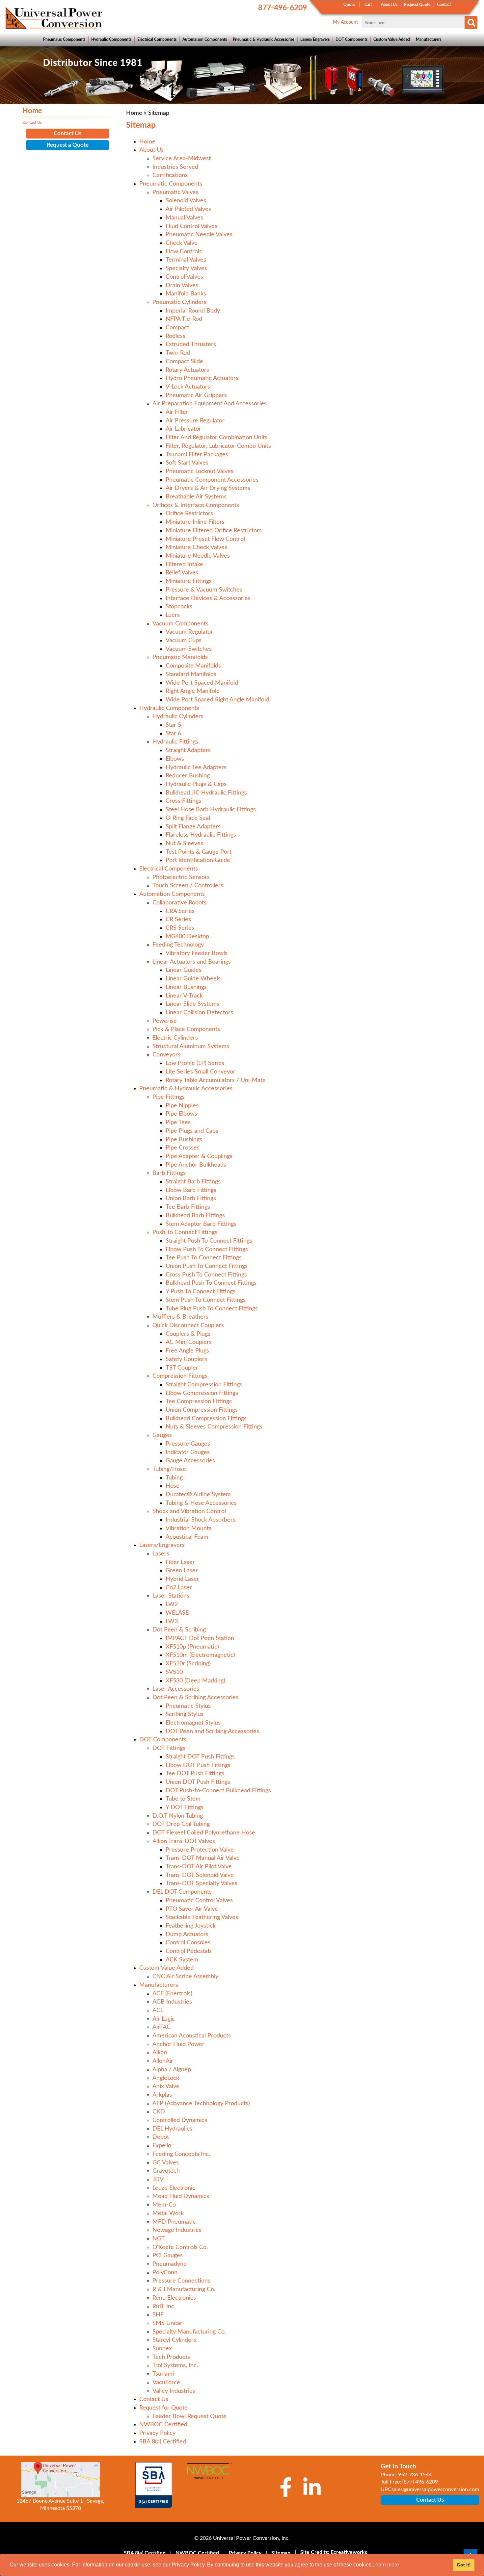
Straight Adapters (188, 750)
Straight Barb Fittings (193, 1182)
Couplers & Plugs (188, 1334)
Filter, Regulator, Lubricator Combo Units (218, 446)
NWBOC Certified (163, 2425)
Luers (173, 615)
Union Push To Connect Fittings (207, 1266)
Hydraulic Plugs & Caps (196, 784)
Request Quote (417, 5)
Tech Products (171, 2357)
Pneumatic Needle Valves (199, 235)
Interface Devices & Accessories (208, 598)
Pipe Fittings (169, 1097)
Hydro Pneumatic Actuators (202, 378)
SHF (158, 2315)
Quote (349, 5)
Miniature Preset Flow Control (205, 539)
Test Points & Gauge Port (199, 852)
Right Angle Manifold (193, 691)
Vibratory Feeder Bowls (197, 953)
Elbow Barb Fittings (191, 1190)
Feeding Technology (178, 945)
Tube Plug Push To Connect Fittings (212, 1309)
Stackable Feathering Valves (202, 1917)
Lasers (161, 1554)
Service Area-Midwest (182, 159)
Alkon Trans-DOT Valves (184, 1841)
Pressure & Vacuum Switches (204, 590)
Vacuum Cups (184, 641)
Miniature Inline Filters (195, 522)
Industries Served (175, 167)
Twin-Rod (178, 353)
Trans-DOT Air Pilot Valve (199, 1867)
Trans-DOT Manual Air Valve (203, 1858)
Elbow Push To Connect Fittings (207, 1250)
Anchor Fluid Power (178, 2044)
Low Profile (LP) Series (195, 1063)
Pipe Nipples (182, 1106)
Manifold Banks (186, 294)
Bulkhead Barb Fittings (195, 1216)
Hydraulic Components (111, 39)
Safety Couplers (186, 1359)
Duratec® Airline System (198, 1495)
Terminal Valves (186, 260)
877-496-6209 (282, 8)
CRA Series (180, 911)
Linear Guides (184, 970)
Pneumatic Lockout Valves (200, 471)
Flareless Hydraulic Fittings (201, 835)
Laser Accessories (176, 1689)
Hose (173, 1486)
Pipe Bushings (184, 1140)
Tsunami (163, 2374)
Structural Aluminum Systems (191, 1047)
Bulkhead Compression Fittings (206, 1419)
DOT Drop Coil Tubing (181, 1824)
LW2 (172, 1604)
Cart (368, 5)
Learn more (386, 2565)
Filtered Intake (184, 565)
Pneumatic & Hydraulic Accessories (264, 39)
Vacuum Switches (189, 649)
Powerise (165, 1021)
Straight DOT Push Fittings (200, 1757)
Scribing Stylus (185, 1714)
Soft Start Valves (187, 463)
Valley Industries (174, 2391)
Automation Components (205, 39)
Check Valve (182, 243)
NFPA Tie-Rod (184, 319)
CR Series (178, 920)
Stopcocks (179, 607)
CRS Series (180, 928)
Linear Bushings (186, 987)
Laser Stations (171, 1596)
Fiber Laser (180, 1562)
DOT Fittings (169, 1748)
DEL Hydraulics (172, 2129)
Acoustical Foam (187, 1537)
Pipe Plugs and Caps (192, 1131)
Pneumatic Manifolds (180, 657)
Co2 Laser (179, 1588)
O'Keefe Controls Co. (180, 2247)
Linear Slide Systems (192, 1004)
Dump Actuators (187, 1934)
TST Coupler (182, 1368)
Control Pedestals (189, 1951)
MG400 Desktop (187, 937)
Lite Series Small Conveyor (201, 1072)
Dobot (161, 2137)
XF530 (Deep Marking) (195, 1681)
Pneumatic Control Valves (199, 1901)
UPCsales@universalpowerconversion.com (430, 2489)
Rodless (175, 336)
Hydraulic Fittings (175, 742)
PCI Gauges (168, 2256)
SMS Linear (167, 2323)
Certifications (170, 175)
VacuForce (166, 2383)
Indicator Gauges (188, 1452)
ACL (158, 2010)
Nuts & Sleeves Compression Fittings (214, 1427)
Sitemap (281, 2553)
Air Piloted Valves (188, 209)
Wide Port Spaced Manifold (202, 683)
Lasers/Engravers (315, 39)
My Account (345, 22)
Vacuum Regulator (189, 632)
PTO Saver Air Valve (192, 1909)
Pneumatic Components (64, 39)
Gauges (162, 1435)
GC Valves (166, 2163)
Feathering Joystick (191, 1926)
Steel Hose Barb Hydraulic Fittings (211, 810)
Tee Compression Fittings (199, 1402)
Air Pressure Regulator (195, 421)
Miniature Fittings (189, 581)
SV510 (174, 1672)
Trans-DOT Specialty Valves (202, 1883)
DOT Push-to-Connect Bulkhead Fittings (218, 1791)
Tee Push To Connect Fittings (204, 1258)
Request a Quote (68, 145)
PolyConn (165, 2273)
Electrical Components (157, 39)
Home (134, 113)
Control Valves (184, 277)
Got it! (464, 2565)
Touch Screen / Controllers (188, 886)
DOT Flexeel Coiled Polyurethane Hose (204, 1833)
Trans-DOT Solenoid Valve (200, 1875)
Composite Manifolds (193, 666)
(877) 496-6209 (420, 2482)
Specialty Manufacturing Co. (189, 2332)
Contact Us (154, 2399)
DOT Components (351, 39)
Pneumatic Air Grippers (196, 395)
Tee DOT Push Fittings (195, 1774)
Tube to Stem (183, 1799)
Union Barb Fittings (191, 1199)
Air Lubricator (183, 429)
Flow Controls (184, 252)
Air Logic (164, 2019)
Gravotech (166, 2171)
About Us (389, 5)
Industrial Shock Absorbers (201, 1520)
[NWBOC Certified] (209, 2475)
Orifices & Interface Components (196, 505)
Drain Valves (182, 286)
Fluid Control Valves (191, 226)
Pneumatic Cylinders (179, 302)
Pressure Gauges (188, 1444)
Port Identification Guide (198, 860)
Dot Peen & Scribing (179, 1630)
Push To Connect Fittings (185, 1232)
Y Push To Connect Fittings (201, 1292)
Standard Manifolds (191, 674)
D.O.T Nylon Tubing (178, 1816)
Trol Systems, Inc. (175, 2365)
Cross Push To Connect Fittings (206, 1275)
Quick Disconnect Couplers (188, 1326)
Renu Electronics (174, 2298)
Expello (162, 2146)
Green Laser (182, 1571)
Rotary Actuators (187, 370)
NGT (159, 2239)
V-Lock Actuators (188, 387)
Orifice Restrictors (189, 514)
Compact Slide (184, 362)
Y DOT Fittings (185, 1807)
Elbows (175, 759)
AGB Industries (172, 2002)
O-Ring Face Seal (188, 818)
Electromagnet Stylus (193, 1723)
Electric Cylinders (175, 1038)
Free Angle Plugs (187, 1351)
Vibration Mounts (188, 1528)
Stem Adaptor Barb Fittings (201, 1224)
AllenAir (163, 2061)
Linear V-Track (184, 996)
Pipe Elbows (181, 1114)
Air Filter (177, 412)
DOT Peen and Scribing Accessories (212, 1731)
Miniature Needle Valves (198, 556)
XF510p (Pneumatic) (192, 1647)
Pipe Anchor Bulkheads (196, 1165)
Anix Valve (166, 2086)
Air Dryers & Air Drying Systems (208, 488)
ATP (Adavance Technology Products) (201, 2104)
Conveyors (166, 1055)
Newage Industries (177, 2230)
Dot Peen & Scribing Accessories (195, 1698)
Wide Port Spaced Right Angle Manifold (217, 700)
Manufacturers (429, 39)
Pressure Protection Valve (200, 1850)
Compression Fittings (180, 1376)
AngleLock (166, 2078)
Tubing (174, 1478)
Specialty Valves (186, 268)
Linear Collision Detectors (199, 1013)
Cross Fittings (183, 801)
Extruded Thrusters (191, 344)
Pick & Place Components (186, 1029)
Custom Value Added (392, 39)
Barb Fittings (169, 1173)
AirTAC (161, 2027)
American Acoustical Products (192, 2036)
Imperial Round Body (193, 311)
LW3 (172, 1622)
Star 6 (173, 734)
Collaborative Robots (179, 903)
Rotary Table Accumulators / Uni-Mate (216, 1080)
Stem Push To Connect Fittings (206, 1300)
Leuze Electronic (174, 2188)
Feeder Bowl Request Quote (189, 2416)
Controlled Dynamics (180, 2120)
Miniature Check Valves (196, 547)
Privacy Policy (157, 2433)
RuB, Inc (163, 2307)
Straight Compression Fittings (204, 1385)
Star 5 (173, 725)
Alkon (160, 2053)
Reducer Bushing (188, 776)
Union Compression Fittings (202, 1410)
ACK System (182, 1960)
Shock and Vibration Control (189, 1511)
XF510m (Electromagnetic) (200, 1655)
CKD (159, 2112)
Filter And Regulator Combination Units (216, 438)
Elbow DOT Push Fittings (198, 1765)
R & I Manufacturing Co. (184, 2289)
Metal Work (168, 2213)
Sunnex (162, 2349)
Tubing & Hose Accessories (201, 1503)
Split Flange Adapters (193, 827)
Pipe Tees (178, 1123)
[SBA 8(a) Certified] (154, 2485)
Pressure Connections (181, 2281)
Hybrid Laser (182, 1579)
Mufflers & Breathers (180, 1317)
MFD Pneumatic (174, 2222)
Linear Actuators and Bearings (192, 962)
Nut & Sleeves (184, 844)
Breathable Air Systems (196, 497)
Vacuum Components (180, 624)
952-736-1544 (415, 2475)
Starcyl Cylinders (174, 2340)
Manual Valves (184, 218)
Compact (177, 328)
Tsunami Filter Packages (197, 455)
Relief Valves (182, 573)
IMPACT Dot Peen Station (200, 1638)
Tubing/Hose (169, 1469)
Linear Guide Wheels (193, 979)
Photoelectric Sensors (181, 877)
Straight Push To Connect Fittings (209, 1241)
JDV (158, 2180)
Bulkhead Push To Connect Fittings (211, 1283)
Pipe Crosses (183, 1148)
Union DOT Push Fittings (198, 1782)
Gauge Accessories (190, 1461)
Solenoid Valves (186, 201)
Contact (444, 5)
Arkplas (162, 2095)
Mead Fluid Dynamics (181, 2196)
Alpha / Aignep (172, 2070)
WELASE (177, 1613)
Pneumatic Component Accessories (212, 480)
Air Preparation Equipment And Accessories (210, 404)
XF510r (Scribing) (188, 1664)
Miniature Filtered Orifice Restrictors (214, 531)
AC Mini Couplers (189, 1342)
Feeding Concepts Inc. (181, 2154)
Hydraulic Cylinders (178, 717)
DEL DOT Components (182, 1892)
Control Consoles (188, 1943)
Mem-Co (164, 2205)
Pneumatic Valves (175, 192)
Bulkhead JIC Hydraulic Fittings (206, 793)
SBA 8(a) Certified (163, 2442)
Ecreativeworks (349, 2552)
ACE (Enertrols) (172, 1994)
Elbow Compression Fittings (202, 1393)
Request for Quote (163, 2408)
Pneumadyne (170, 2264)
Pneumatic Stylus (188, 1706)
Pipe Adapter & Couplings (199, 1156)
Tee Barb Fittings (188, 1207)
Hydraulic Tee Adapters (196, 768)
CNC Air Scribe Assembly (185, 1977)
